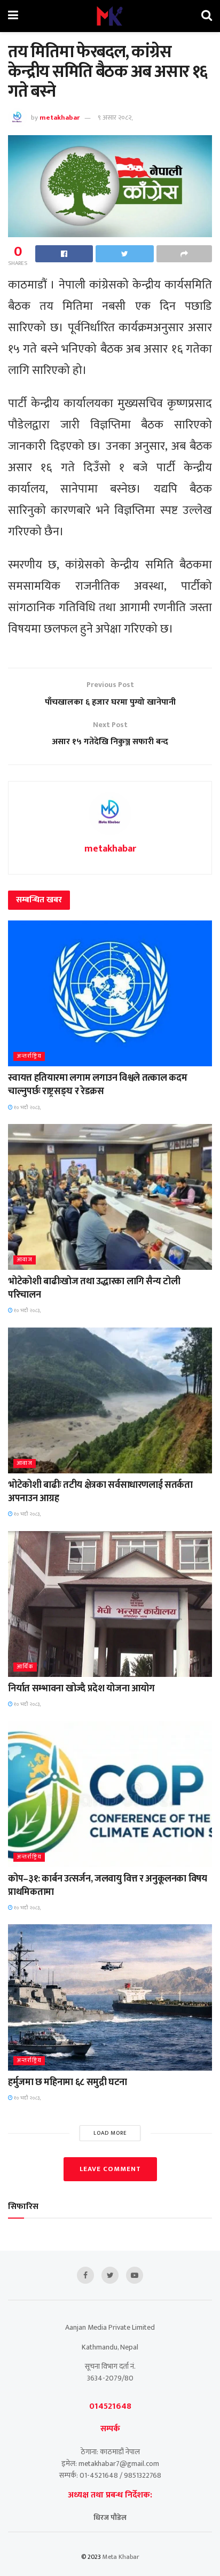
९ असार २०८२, (115, 118)
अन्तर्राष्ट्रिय (29, 1056)
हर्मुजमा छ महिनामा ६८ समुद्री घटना (68, 2082)
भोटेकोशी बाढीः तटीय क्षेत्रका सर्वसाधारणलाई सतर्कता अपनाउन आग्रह (100, 1492)
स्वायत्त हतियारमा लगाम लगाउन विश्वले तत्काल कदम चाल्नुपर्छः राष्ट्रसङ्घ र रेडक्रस (97, 1085)
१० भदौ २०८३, (27, 1107)
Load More (110, 2133)
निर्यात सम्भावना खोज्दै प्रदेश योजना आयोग (81, 1689)
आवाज (25, 1260)
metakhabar (60, 118)
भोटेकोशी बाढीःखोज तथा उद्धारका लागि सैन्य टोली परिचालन (94, 1288)
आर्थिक (25, 1667)
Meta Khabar (121, 2557)
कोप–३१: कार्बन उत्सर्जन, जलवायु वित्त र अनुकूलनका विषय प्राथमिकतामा (108, 1886)
